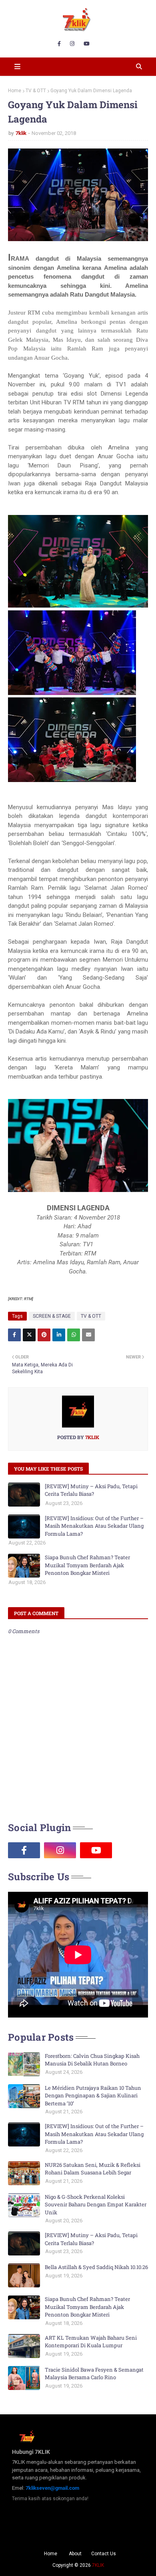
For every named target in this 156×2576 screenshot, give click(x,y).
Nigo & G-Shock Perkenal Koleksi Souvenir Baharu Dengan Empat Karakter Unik (96, 2205)
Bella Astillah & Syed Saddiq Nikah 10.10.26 (96, 2267)
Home (15, 91)
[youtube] (87, 44)
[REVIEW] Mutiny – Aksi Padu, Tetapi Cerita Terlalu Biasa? (91, 1490)
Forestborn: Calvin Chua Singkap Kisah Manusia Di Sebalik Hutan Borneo (92, 2060)
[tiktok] (132, 1850)
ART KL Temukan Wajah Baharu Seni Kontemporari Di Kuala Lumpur (91, 2342)
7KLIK (98, 2565)
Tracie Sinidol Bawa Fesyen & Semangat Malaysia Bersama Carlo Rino (94, 2374)
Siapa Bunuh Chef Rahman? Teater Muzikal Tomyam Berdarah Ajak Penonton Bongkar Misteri (87, 1565)
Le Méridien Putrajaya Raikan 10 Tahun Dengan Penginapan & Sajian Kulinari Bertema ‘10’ (93, 2096)
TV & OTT (36, 91)
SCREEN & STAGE (52, 1316)
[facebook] (59, 44)
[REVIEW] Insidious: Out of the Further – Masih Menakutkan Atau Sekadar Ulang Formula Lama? (94, 1526)
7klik (21, 133)
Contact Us (104, 2554)
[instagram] (72, 44)
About (75, 2554)
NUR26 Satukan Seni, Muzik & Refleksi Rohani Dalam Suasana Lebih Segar (93, 2169)
